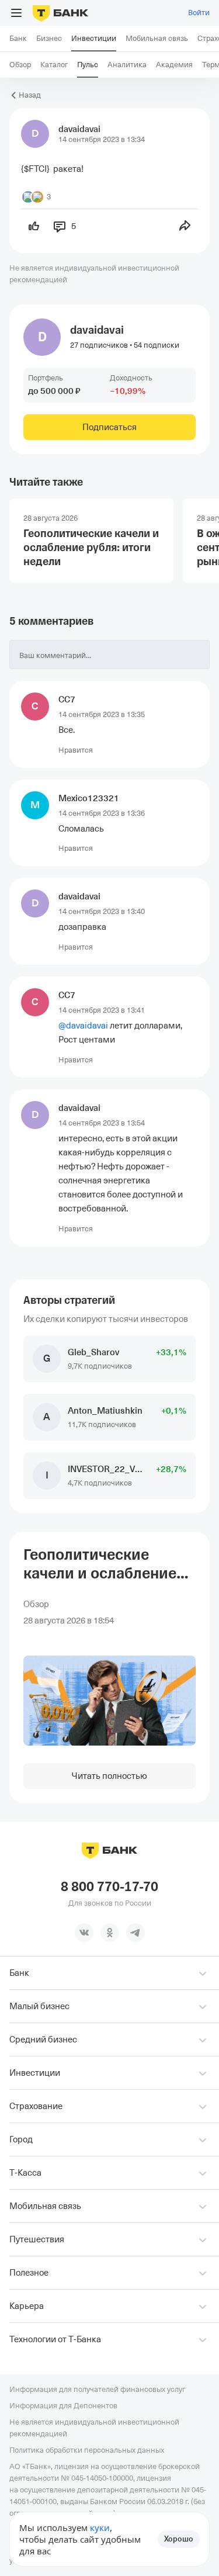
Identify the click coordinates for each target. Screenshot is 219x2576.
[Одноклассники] (110, 1933)
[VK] (84, 1933)
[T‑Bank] (60, 13)
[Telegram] (135, 1933)
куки (100, 2527)
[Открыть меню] (16, 13)
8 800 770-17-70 (109, 1887)
